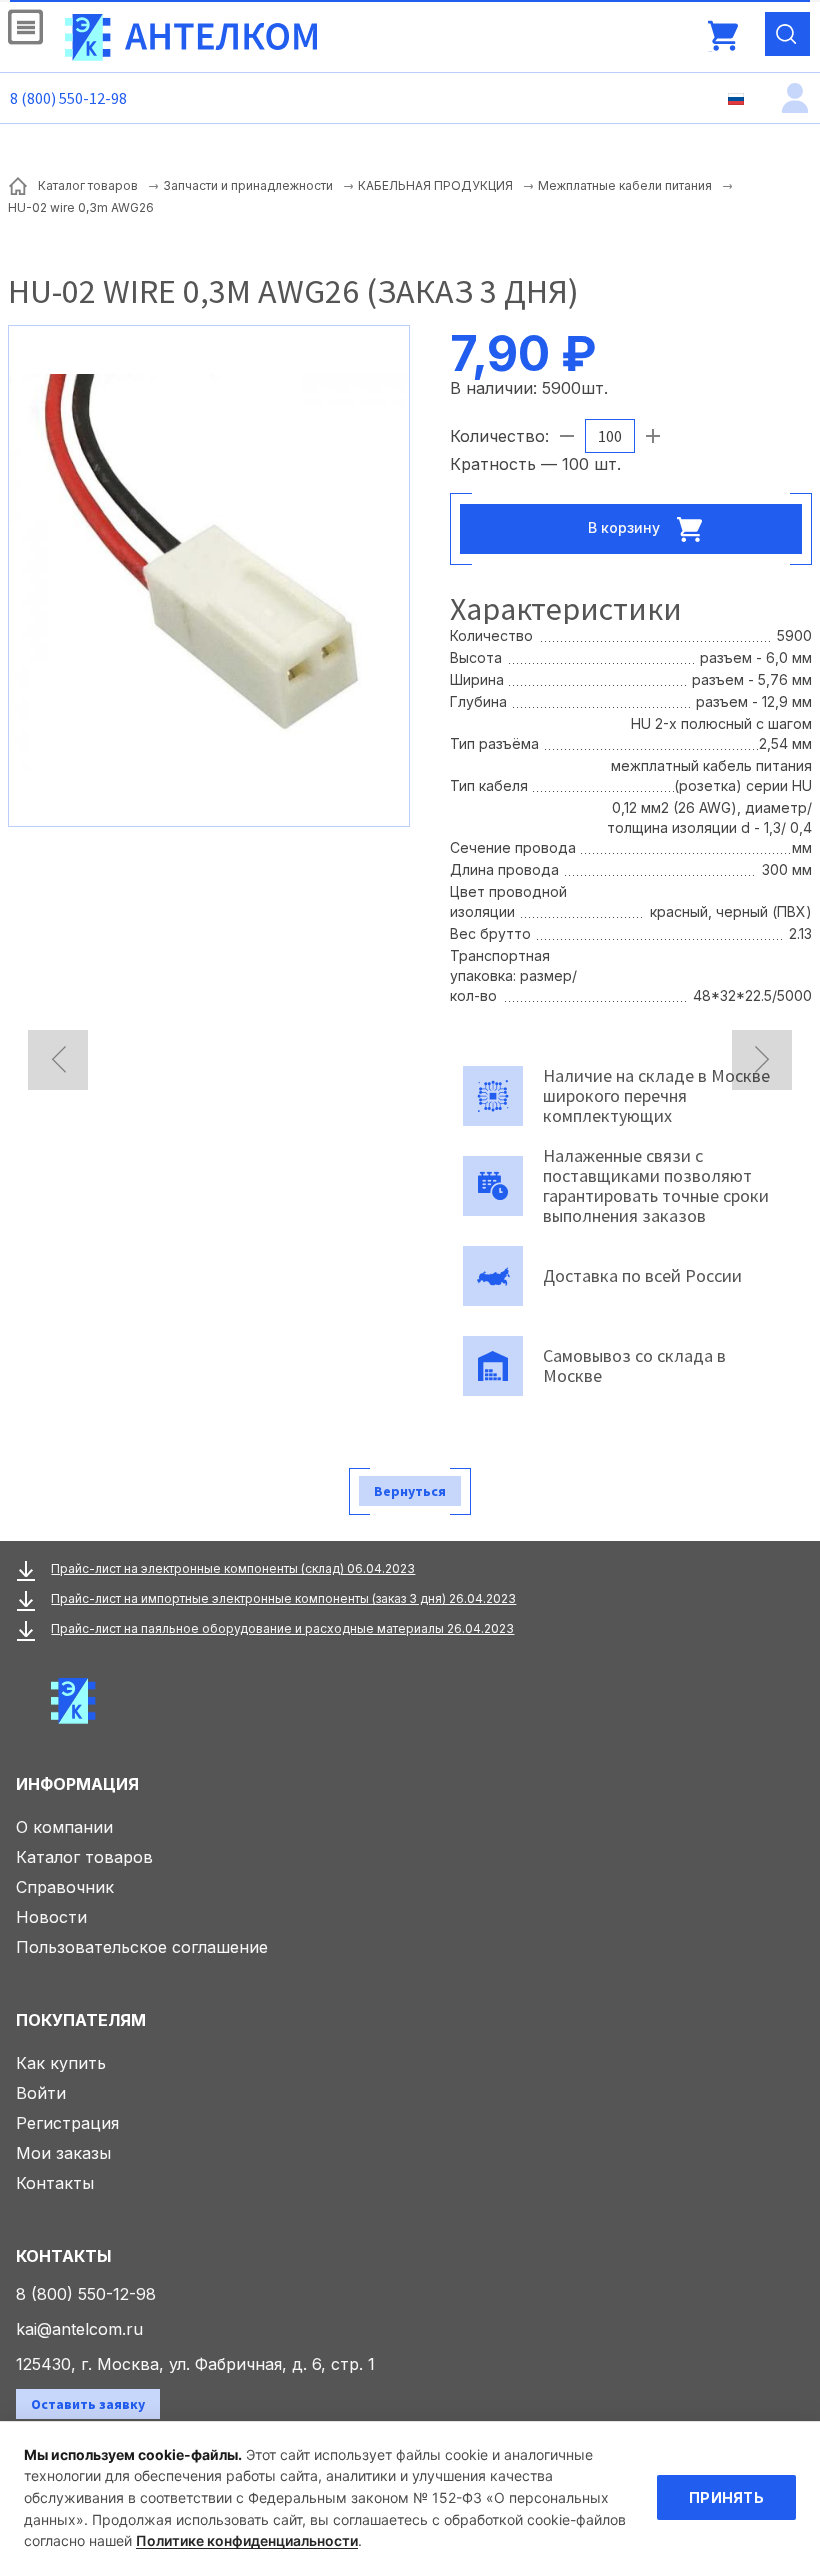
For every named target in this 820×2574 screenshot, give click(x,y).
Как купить (61, 2063)
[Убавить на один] (567, 436)
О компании (64, 1827)
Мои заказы (63, 2153)
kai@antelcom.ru (79, 2329)
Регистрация (67, 2123)
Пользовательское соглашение (142, 1947)
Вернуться (410, 1491)
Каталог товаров (84, 1857)
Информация (77, 1784)
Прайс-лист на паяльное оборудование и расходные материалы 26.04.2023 (282, 1628)
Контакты (55, 2183)
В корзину (626, 527)
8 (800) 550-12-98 (68, 98)
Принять (726, 2497)
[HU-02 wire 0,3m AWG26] (209, 574)
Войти (41, 2093)
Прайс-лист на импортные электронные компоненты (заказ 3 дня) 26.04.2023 (283, 1598)
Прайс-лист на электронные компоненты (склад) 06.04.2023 (233, 1568)
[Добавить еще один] (653, 436)
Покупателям (81, 2020)
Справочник (65, 1887)
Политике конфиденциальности (247, 2540)
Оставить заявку (88, 2404)
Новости (51, 1917)
